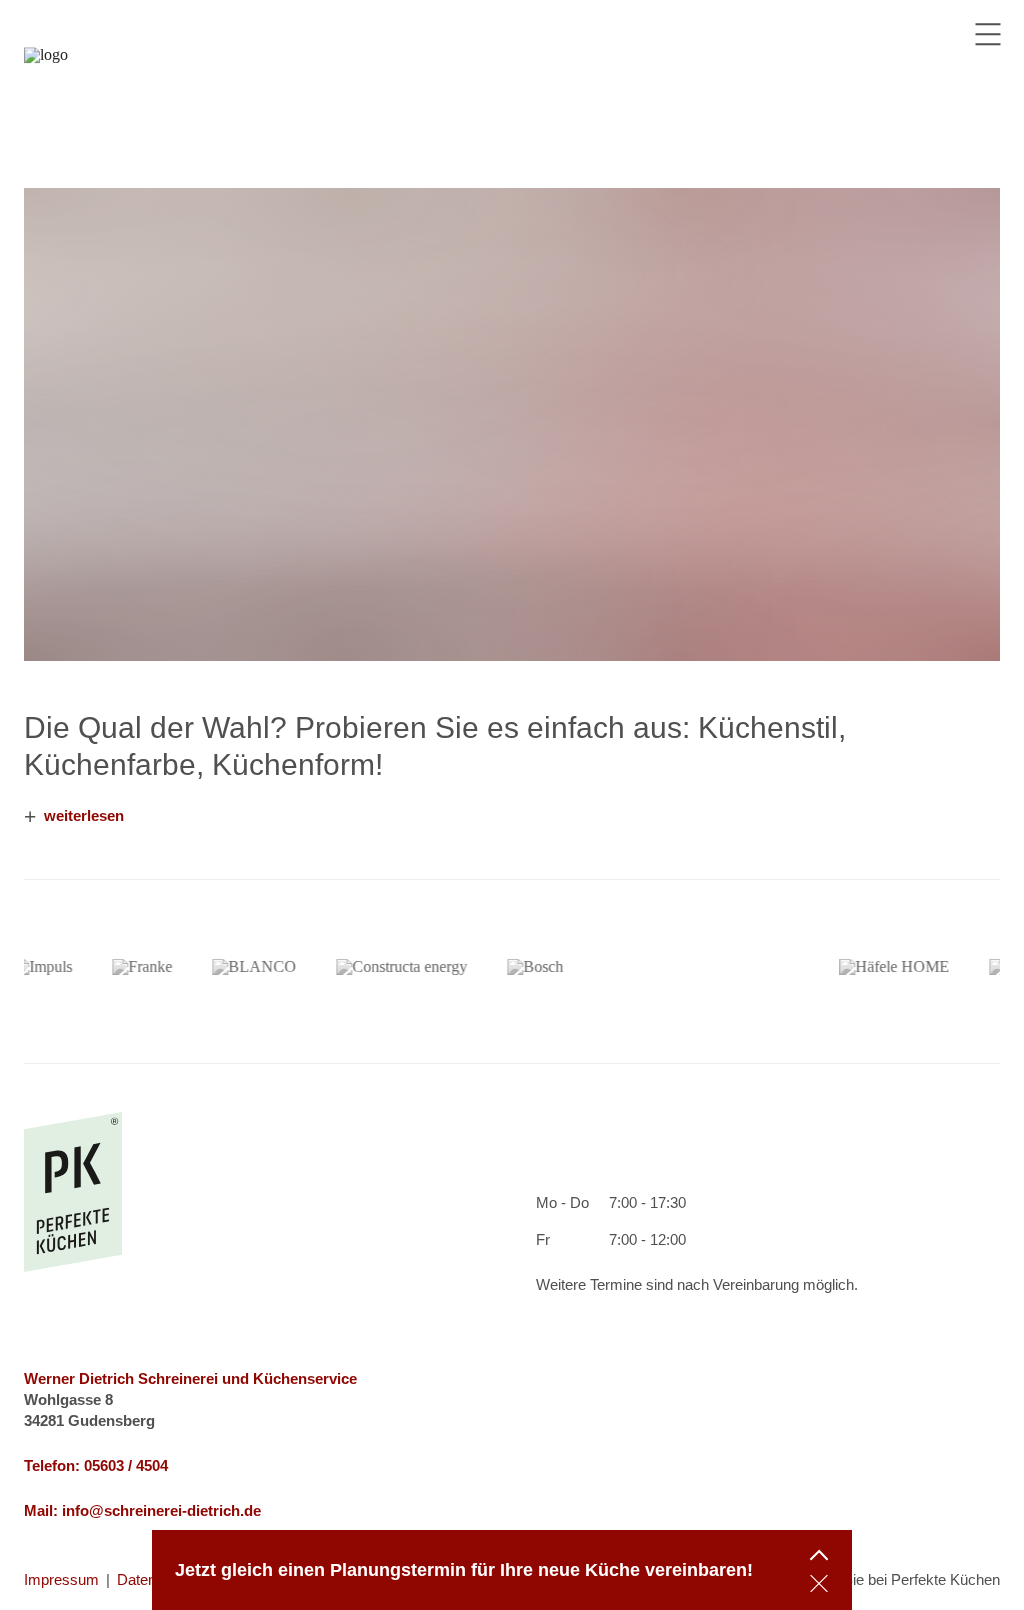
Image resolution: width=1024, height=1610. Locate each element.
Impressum (61, 1579)
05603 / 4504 (126, 1465)
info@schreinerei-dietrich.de (161, 1510)
